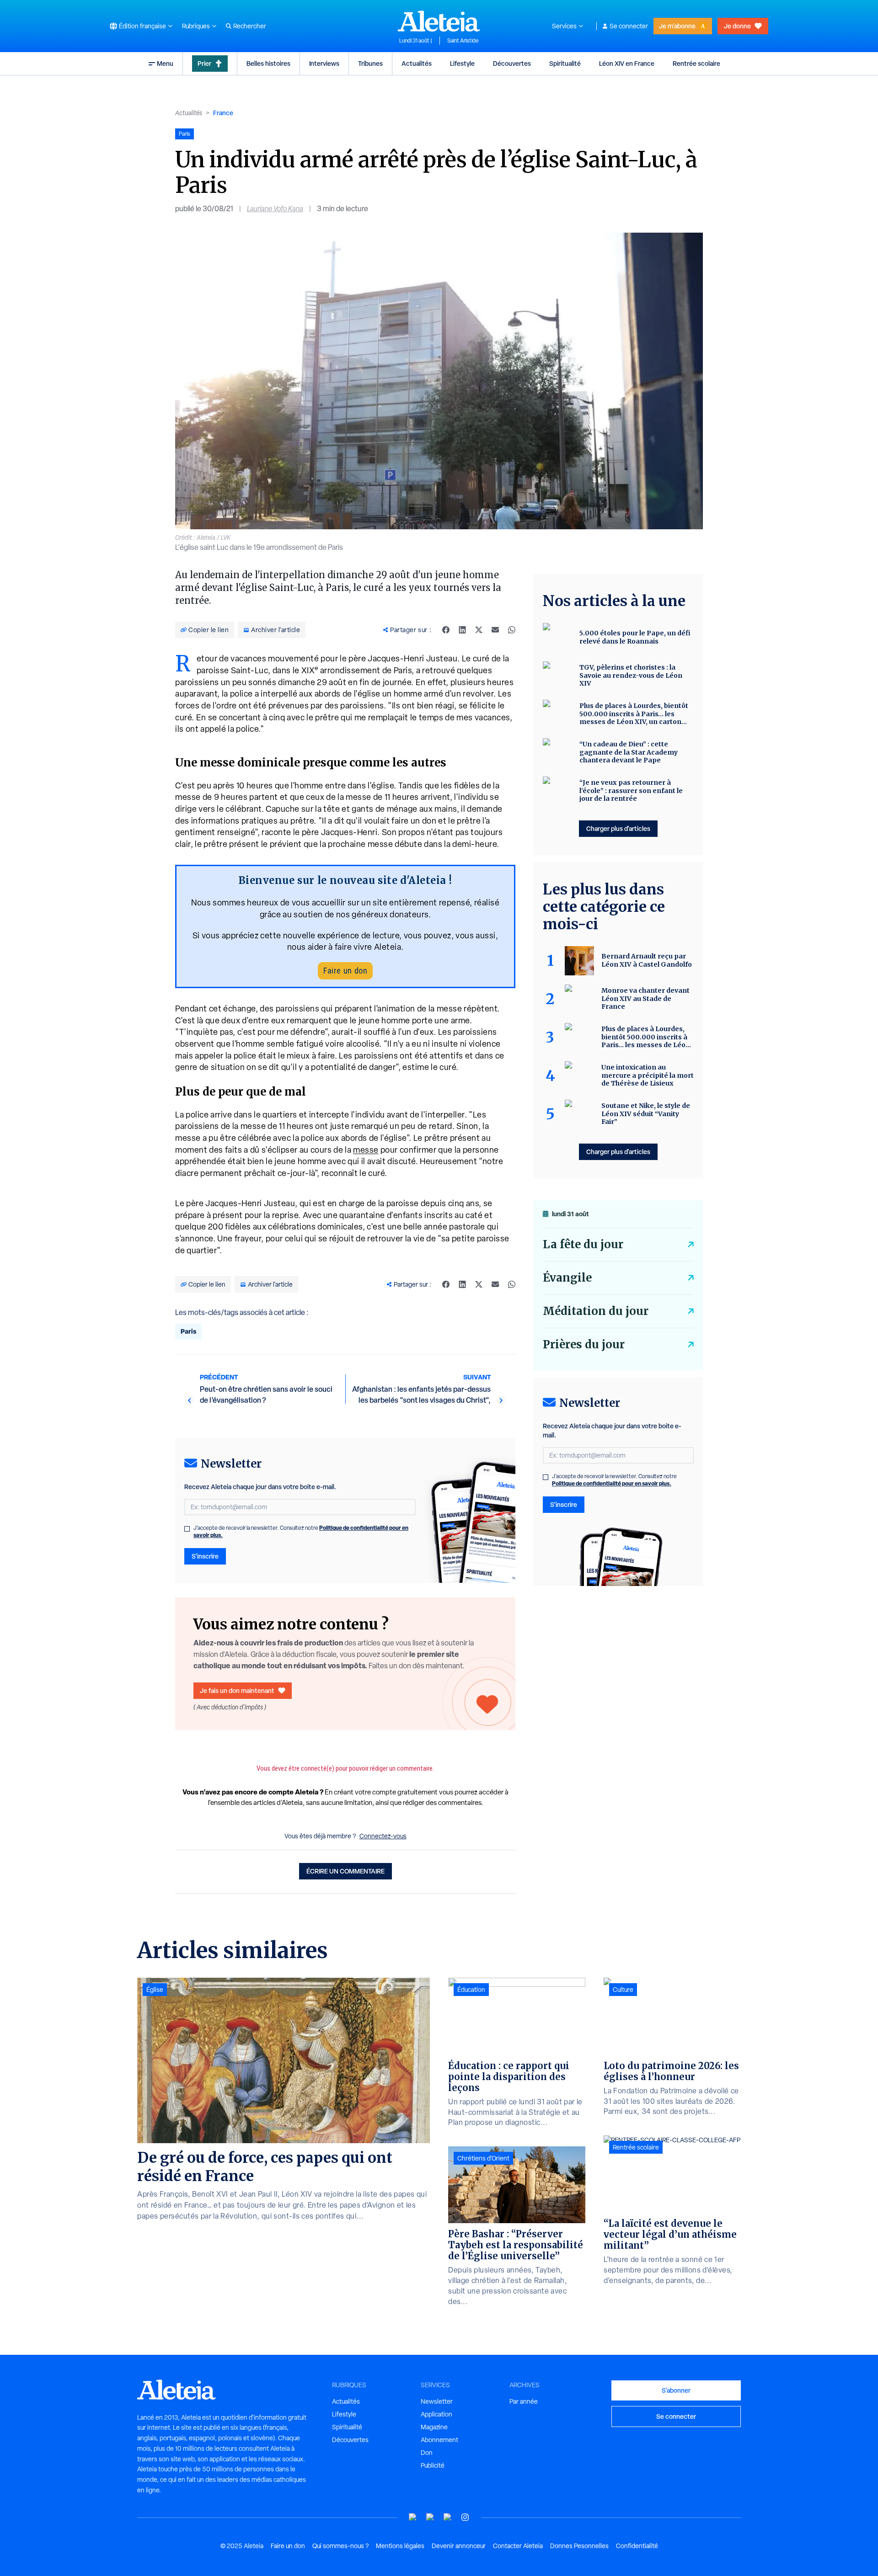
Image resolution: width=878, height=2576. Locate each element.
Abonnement (439, 2440)
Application (436, 2414)
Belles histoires (268, 63)
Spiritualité (565, 63)
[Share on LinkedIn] (462, 630)
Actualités (417, 63)
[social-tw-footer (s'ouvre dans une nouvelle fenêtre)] (448, 2517)
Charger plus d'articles (618, 828)
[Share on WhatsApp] (512, 630)
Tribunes (370, 63)
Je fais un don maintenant (237, 1690)
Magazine (434, 2427)
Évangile (567, 1278)
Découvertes (512, 63)
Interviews (324, 63)
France (223, 113)
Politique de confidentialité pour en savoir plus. (612, 1483)
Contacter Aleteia (518, 2546)
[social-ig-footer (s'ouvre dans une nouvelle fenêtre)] (465, 2517)
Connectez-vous (383, 1836)
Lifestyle (462, 63)
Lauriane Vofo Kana (275, 209)
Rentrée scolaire (696, 63)
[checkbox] (187, 1529)
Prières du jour (584, 1344)
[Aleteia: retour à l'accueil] (439, 21)
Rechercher (250, 26)
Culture (623, 1990)
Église (155, 1990)
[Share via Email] (495, 630)
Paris (188, 1331)
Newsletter (437, 2401)
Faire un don (345, 971)
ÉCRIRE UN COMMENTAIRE (345, 1871)
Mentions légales (400, 2546)
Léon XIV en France (627, 63)
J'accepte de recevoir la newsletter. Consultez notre (301, 1532)
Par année (524, 2401)
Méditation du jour (596, 1311)
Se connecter (629, 26)
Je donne (737, 26)
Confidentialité (637, 2546)
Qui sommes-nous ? (340, 2546)
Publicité (433, 2465)
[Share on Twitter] (479, 630)
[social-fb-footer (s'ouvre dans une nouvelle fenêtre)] (430, 2517)
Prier (204, 63)
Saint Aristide (463, 41)
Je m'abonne (677, 26)
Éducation (471, 1990)
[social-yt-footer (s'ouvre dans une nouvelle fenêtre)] (413, 2517)
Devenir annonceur (459, 2546)
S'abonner (676, 2390)
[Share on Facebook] (446, 630)
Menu (165, 63)
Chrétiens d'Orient (483, 2158)
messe (366, 1150)
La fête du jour (583, 1244)
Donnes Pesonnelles (579, 2546)
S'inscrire (205, 1556)
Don (427, 2453)
